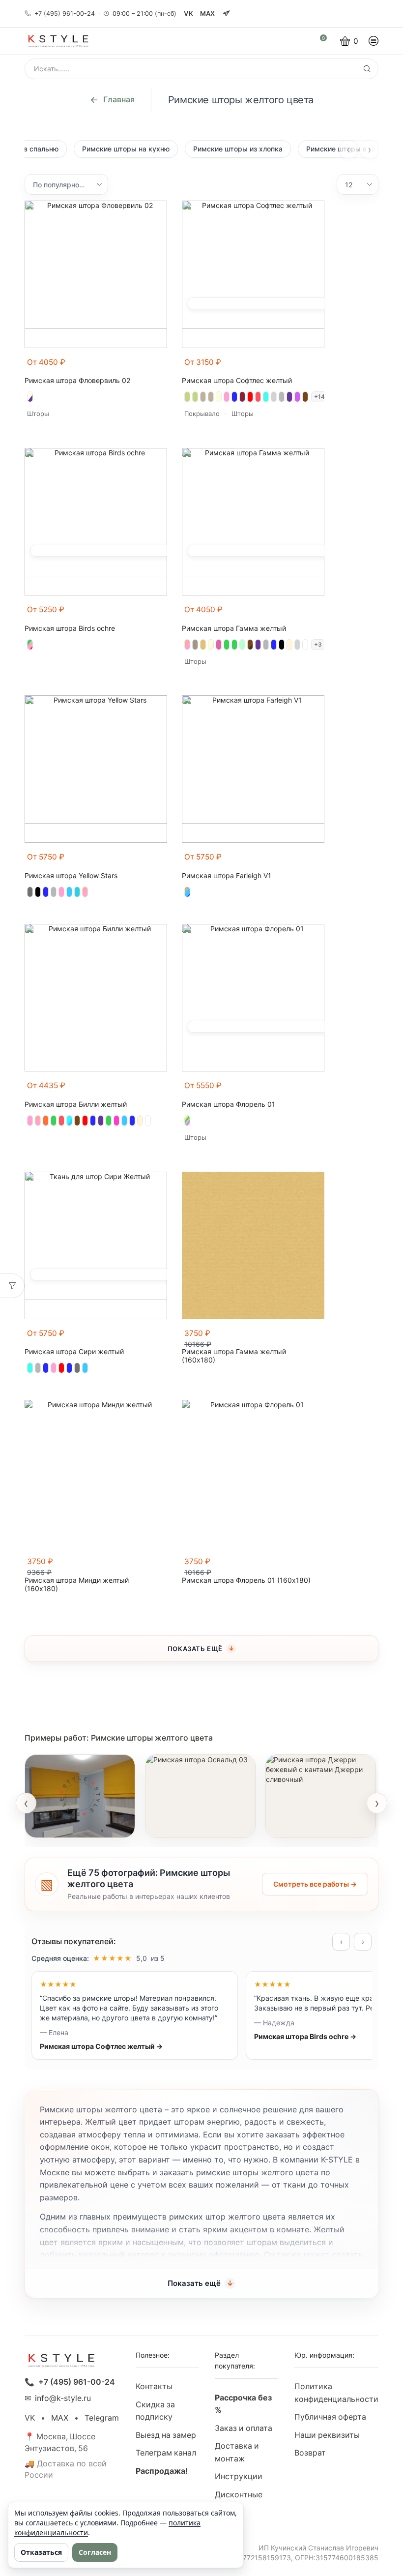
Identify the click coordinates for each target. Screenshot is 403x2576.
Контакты (154, 2386)
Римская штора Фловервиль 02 (77, 381)
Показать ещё (195, 1649)
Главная (119, 99)
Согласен (95, 2552)
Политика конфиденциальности (336, 2393)
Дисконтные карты (239, 2501)
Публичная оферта (330, 2417)
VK (188, 13)
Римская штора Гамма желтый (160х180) (234, 1356)
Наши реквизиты (327, 2435)
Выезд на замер (166, 2435)
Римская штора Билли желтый (76, 1104)
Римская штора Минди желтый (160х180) (77, 1584)
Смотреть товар (65, 1824)
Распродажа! (162, 2471)
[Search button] (367, 69)
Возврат (310, 2453)
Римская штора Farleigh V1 (227, 876)
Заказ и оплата (244, 2428)
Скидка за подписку (155, 2411)
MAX (208, 13)
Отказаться (41, 2552)
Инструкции (239, 2476)
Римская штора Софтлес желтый (237, 381)
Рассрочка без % (243, 2404)
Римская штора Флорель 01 (229, 1104)
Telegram (102, 2418)
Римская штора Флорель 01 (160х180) (246, 1580)
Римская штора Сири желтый (74, 1352)
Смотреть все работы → (315, 1884)
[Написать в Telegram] (227, 14)
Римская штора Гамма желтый (234, 628)
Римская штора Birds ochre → (305, 2036)
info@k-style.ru (63, 2398)
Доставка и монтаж (237, 2452)
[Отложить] (161, 367)
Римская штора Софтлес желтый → (101, 2046)
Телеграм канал (166, 2453)
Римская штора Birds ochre (70, 628)
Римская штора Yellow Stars (71, 876)
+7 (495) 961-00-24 (65, 14)
